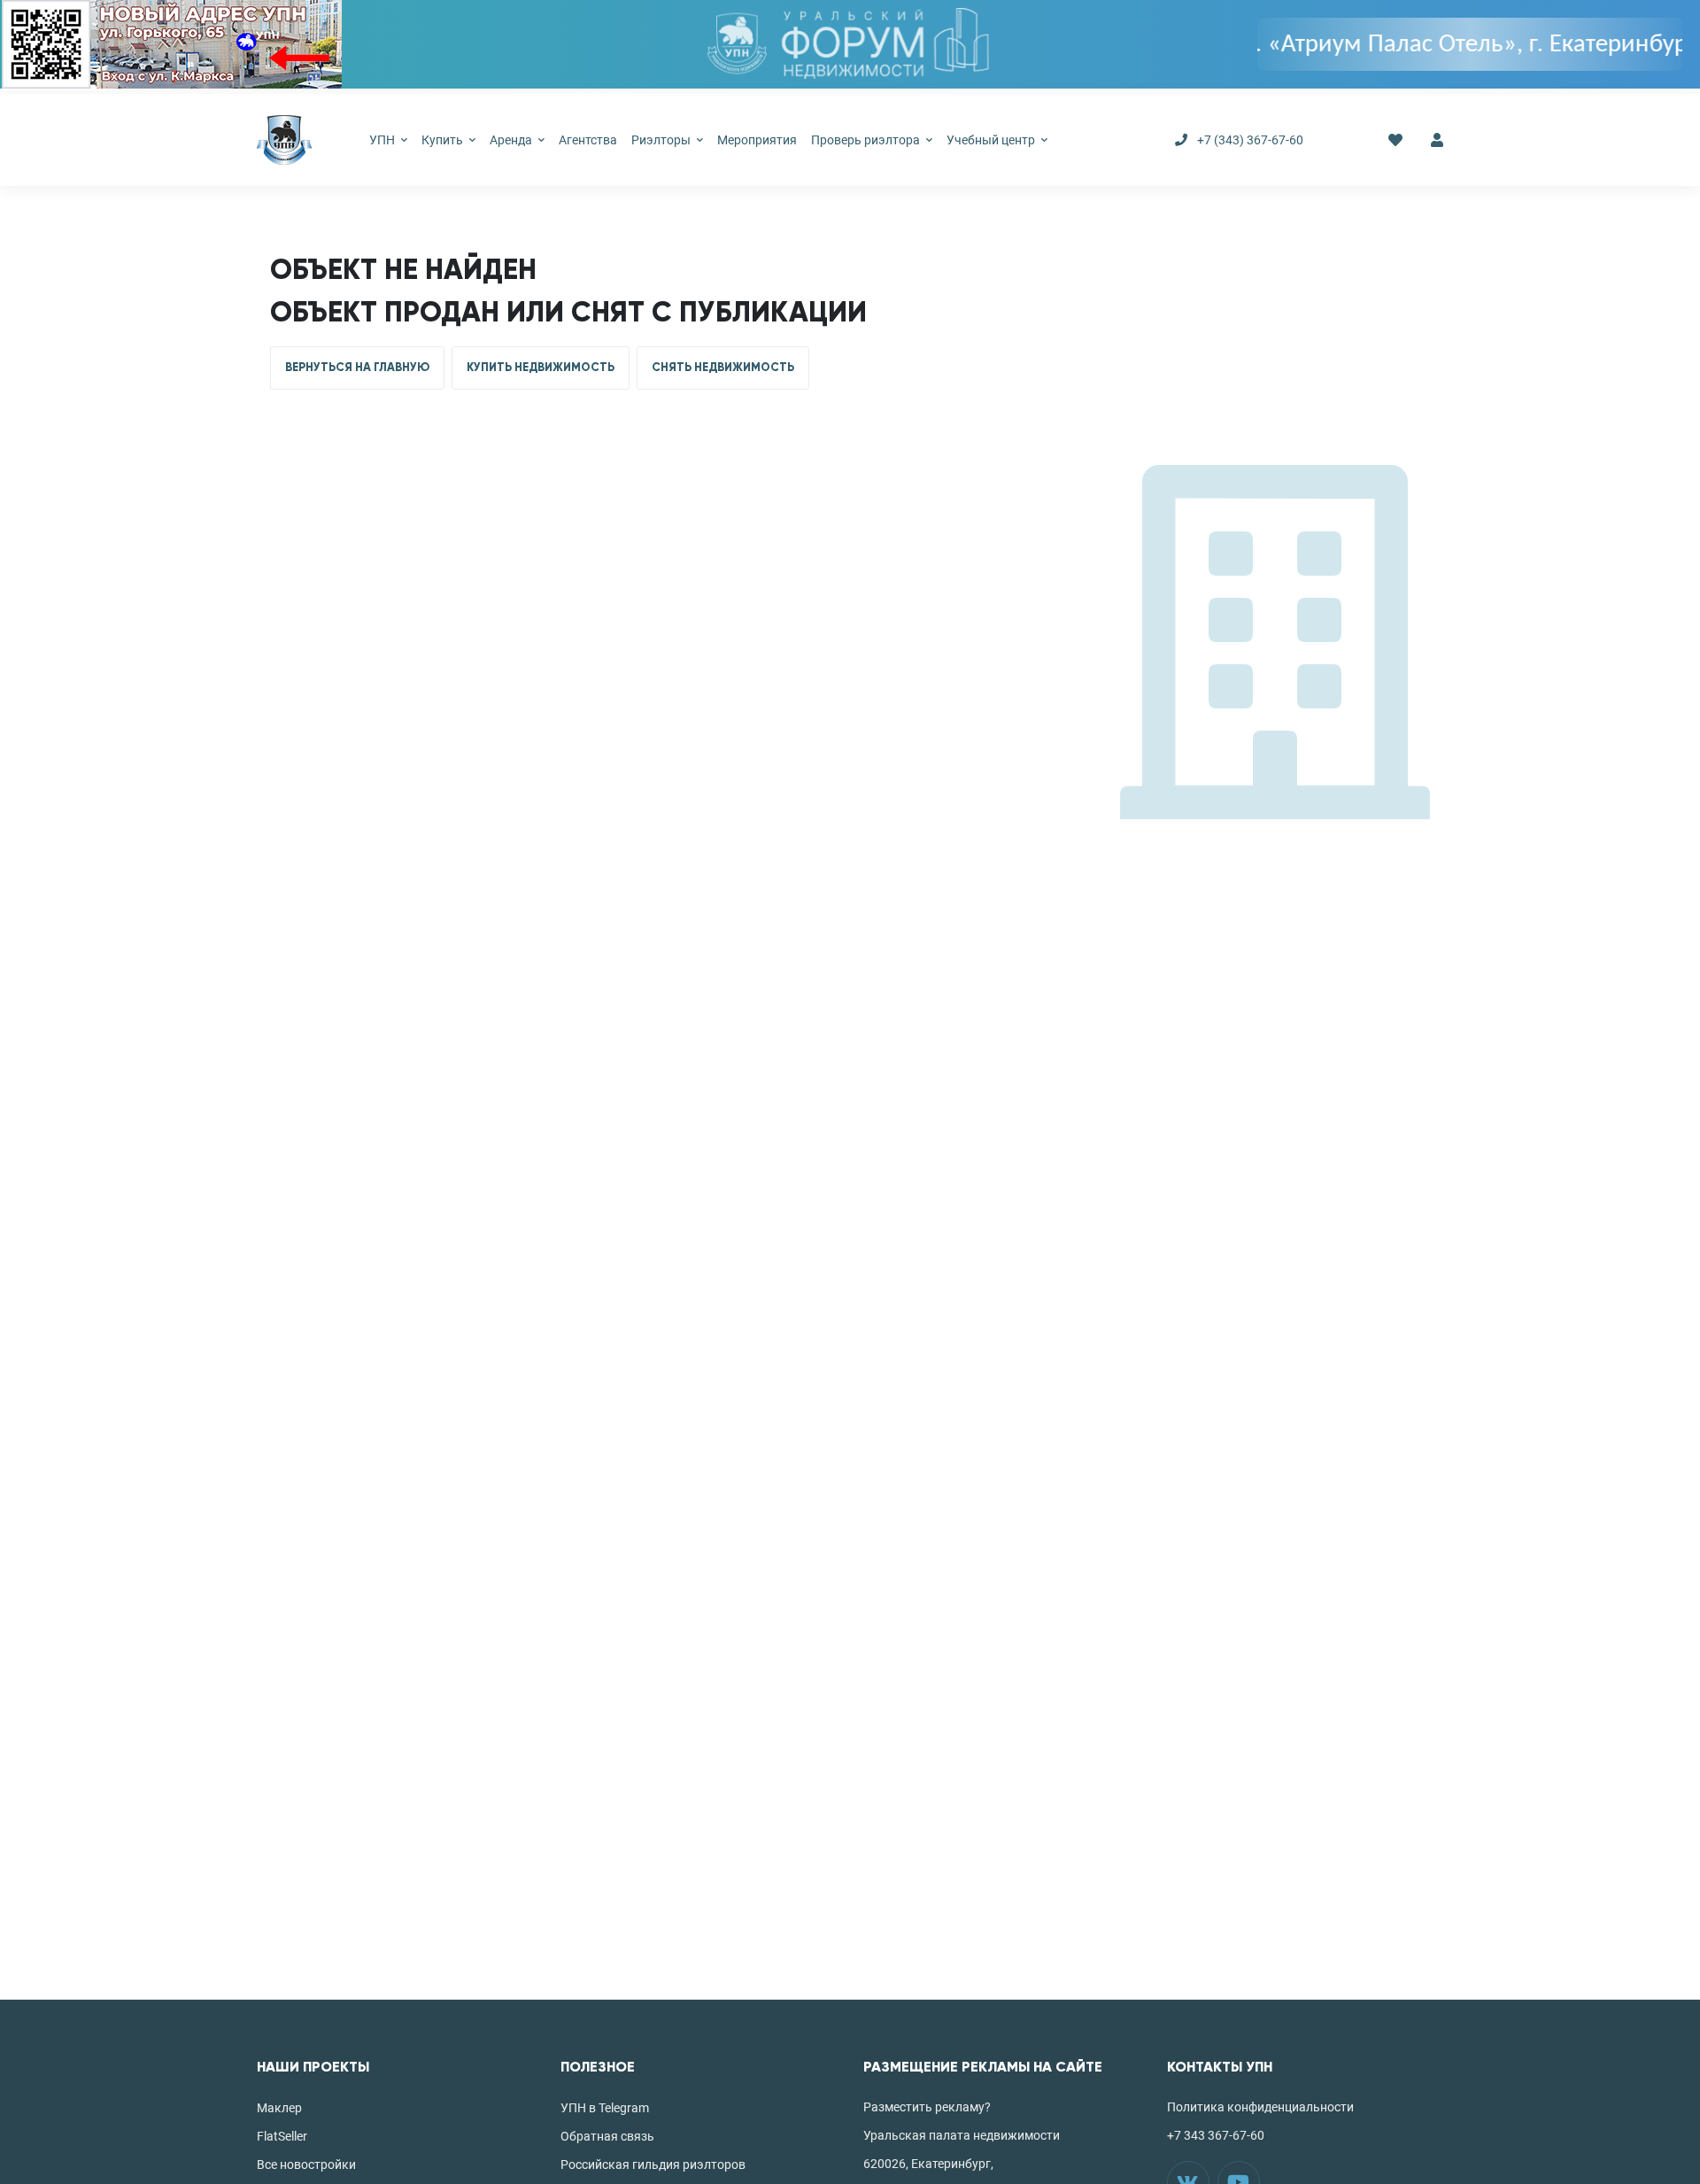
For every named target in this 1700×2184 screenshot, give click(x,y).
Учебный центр (992, 140)
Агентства (588, 140)
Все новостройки (306, 2165)
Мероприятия (757, 140)
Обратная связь (607, 2136)
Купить (444, 140)
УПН (383, 140)
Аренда (512, 140)
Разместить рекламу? (927, 2107)
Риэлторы (662, 140)
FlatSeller (282, 2136)
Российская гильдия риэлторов (653, 2165)
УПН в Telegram (605, 2108)
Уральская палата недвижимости (962, 2135)
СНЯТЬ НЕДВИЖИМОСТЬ (723, 368)
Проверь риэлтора (867, 140)
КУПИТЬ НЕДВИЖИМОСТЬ (541, 368)
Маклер (279, 2108)
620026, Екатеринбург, (928, 2164)
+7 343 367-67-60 (1216, 2135)
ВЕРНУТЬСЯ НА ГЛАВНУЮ (357, 368)
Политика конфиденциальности (1260, 2107)
